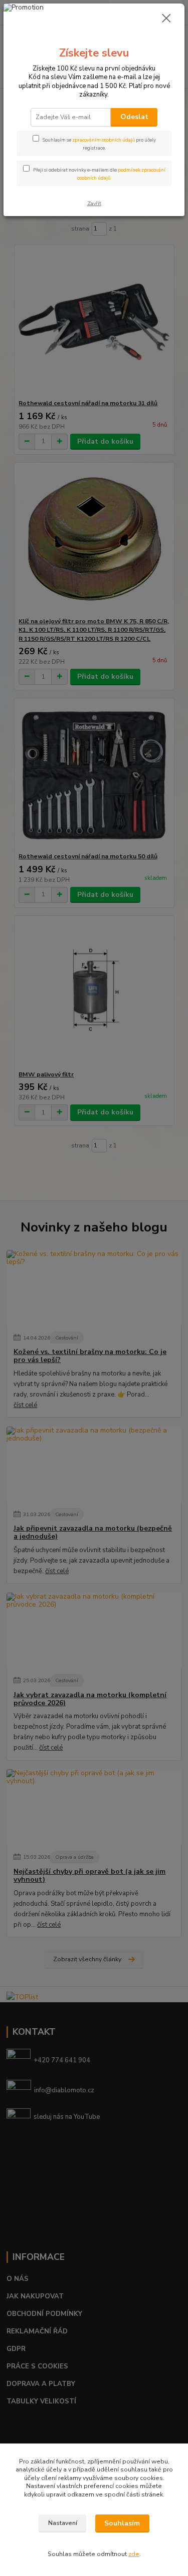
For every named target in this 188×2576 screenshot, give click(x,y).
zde (134, 2554)
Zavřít (94, 203)
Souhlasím (122, 2523)
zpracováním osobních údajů (104, 140)
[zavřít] (166, 19)
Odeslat (134, 117)
